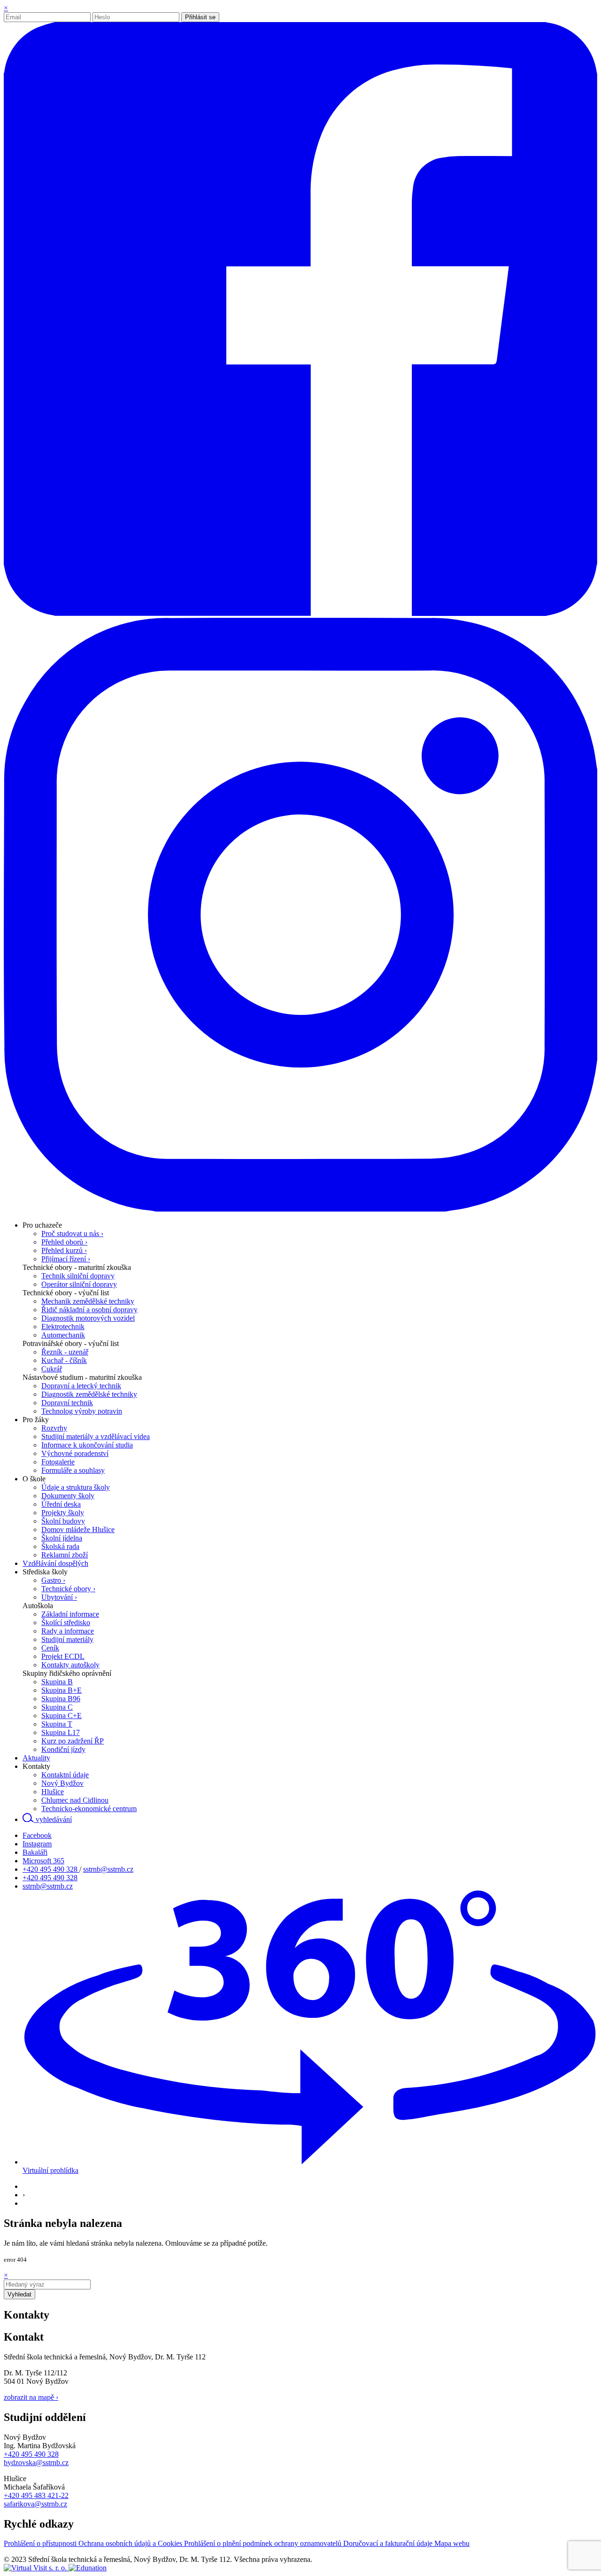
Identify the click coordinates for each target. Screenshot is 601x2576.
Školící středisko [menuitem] (66, 1623)
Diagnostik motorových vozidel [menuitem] (88, 1318)
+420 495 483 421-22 (36, 2495)
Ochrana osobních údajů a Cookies (131, 2543)
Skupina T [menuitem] (57, 1724)
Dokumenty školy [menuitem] (68, 1496)
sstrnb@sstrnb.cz (108, 1869)
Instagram (37, 1844)
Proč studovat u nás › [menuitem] (72, 1234)
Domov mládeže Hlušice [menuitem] (78, 1529)
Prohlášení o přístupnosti (41, 2543)
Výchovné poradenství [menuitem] (75, 1453)
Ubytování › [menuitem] (59, 1597)
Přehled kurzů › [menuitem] (64, 1250)
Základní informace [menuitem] (70, 1614)
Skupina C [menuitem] (57, 1707)
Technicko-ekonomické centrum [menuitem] (89, 1809)
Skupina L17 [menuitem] (61, 1732)
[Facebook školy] (300, 613)
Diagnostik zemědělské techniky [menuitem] (89, 1394)
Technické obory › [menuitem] (68, 1589)
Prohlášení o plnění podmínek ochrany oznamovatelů (264, 2543)
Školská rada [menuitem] (60, 1546)
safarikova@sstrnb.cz (35, 2504)
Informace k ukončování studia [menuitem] (87, 1445)
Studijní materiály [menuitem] (67, 1639)
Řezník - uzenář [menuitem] (65, 1352)
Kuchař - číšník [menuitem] (64, 1360)
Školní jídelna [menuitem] (62, 1538)
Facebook (37, 1835)
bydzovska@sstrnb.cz (36, 2463)
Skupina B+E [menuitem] (62, 1690)
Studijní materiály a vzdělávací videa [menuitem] (96, 1436)
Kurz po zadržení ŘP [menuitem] (73, 1741)
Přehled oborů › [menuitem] (64, 1242)
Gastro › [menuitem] (53, 1580)
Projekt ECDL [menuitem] (63, 1656)
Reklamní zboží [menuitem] (65, 1555)
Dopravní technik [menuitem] (67, 1403)
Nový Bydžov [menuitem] (62, 1783)
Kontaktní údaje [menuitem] (65, 1775)
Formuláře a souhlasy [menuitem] (73, 1470)
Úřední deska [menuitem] (61, 1504)
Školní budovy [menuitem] (63, 1521)
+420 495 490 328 (51, 1869)
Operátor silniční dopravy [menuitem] (79, 1284)
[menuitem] (42, 1225)
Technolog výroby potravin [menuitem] (82, 1411)
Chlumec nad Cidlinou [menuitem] (75, 1800)
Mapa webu (452, 2543)
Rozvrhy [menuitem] (54, 1428)
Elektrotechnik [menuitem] (63, 1327)
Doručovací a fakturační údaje (389, 2543)
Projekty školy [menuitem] (63, 1513)
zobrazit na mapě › (31, 2397)
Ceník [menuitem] (50, 1648)
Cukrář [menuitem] (52, 1369)
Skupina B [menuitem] (57, 1682)
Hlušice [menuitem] (53, 1792)
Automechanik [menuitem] (63, 1335)
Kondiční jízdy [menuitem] (63, 1749)
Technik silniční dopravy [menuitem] (78, 1276)
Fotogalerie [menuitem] (58, 1462)
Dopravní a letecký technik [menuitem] (81, 1386)
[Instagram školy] (300, 1209)
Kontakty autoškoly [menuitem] (70, 1665)
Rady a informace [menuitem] (68, 1631)
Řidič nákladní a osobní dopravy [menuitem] (89, 1310)
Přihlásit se (200, 17)
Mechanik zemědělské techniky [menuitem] (88, 1301)
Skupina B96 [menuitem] (61, 1699)
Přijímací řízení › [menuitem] (66, 1259)
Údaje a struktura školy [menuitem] (76, 1487)
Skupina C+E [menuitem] (62, 1716)
